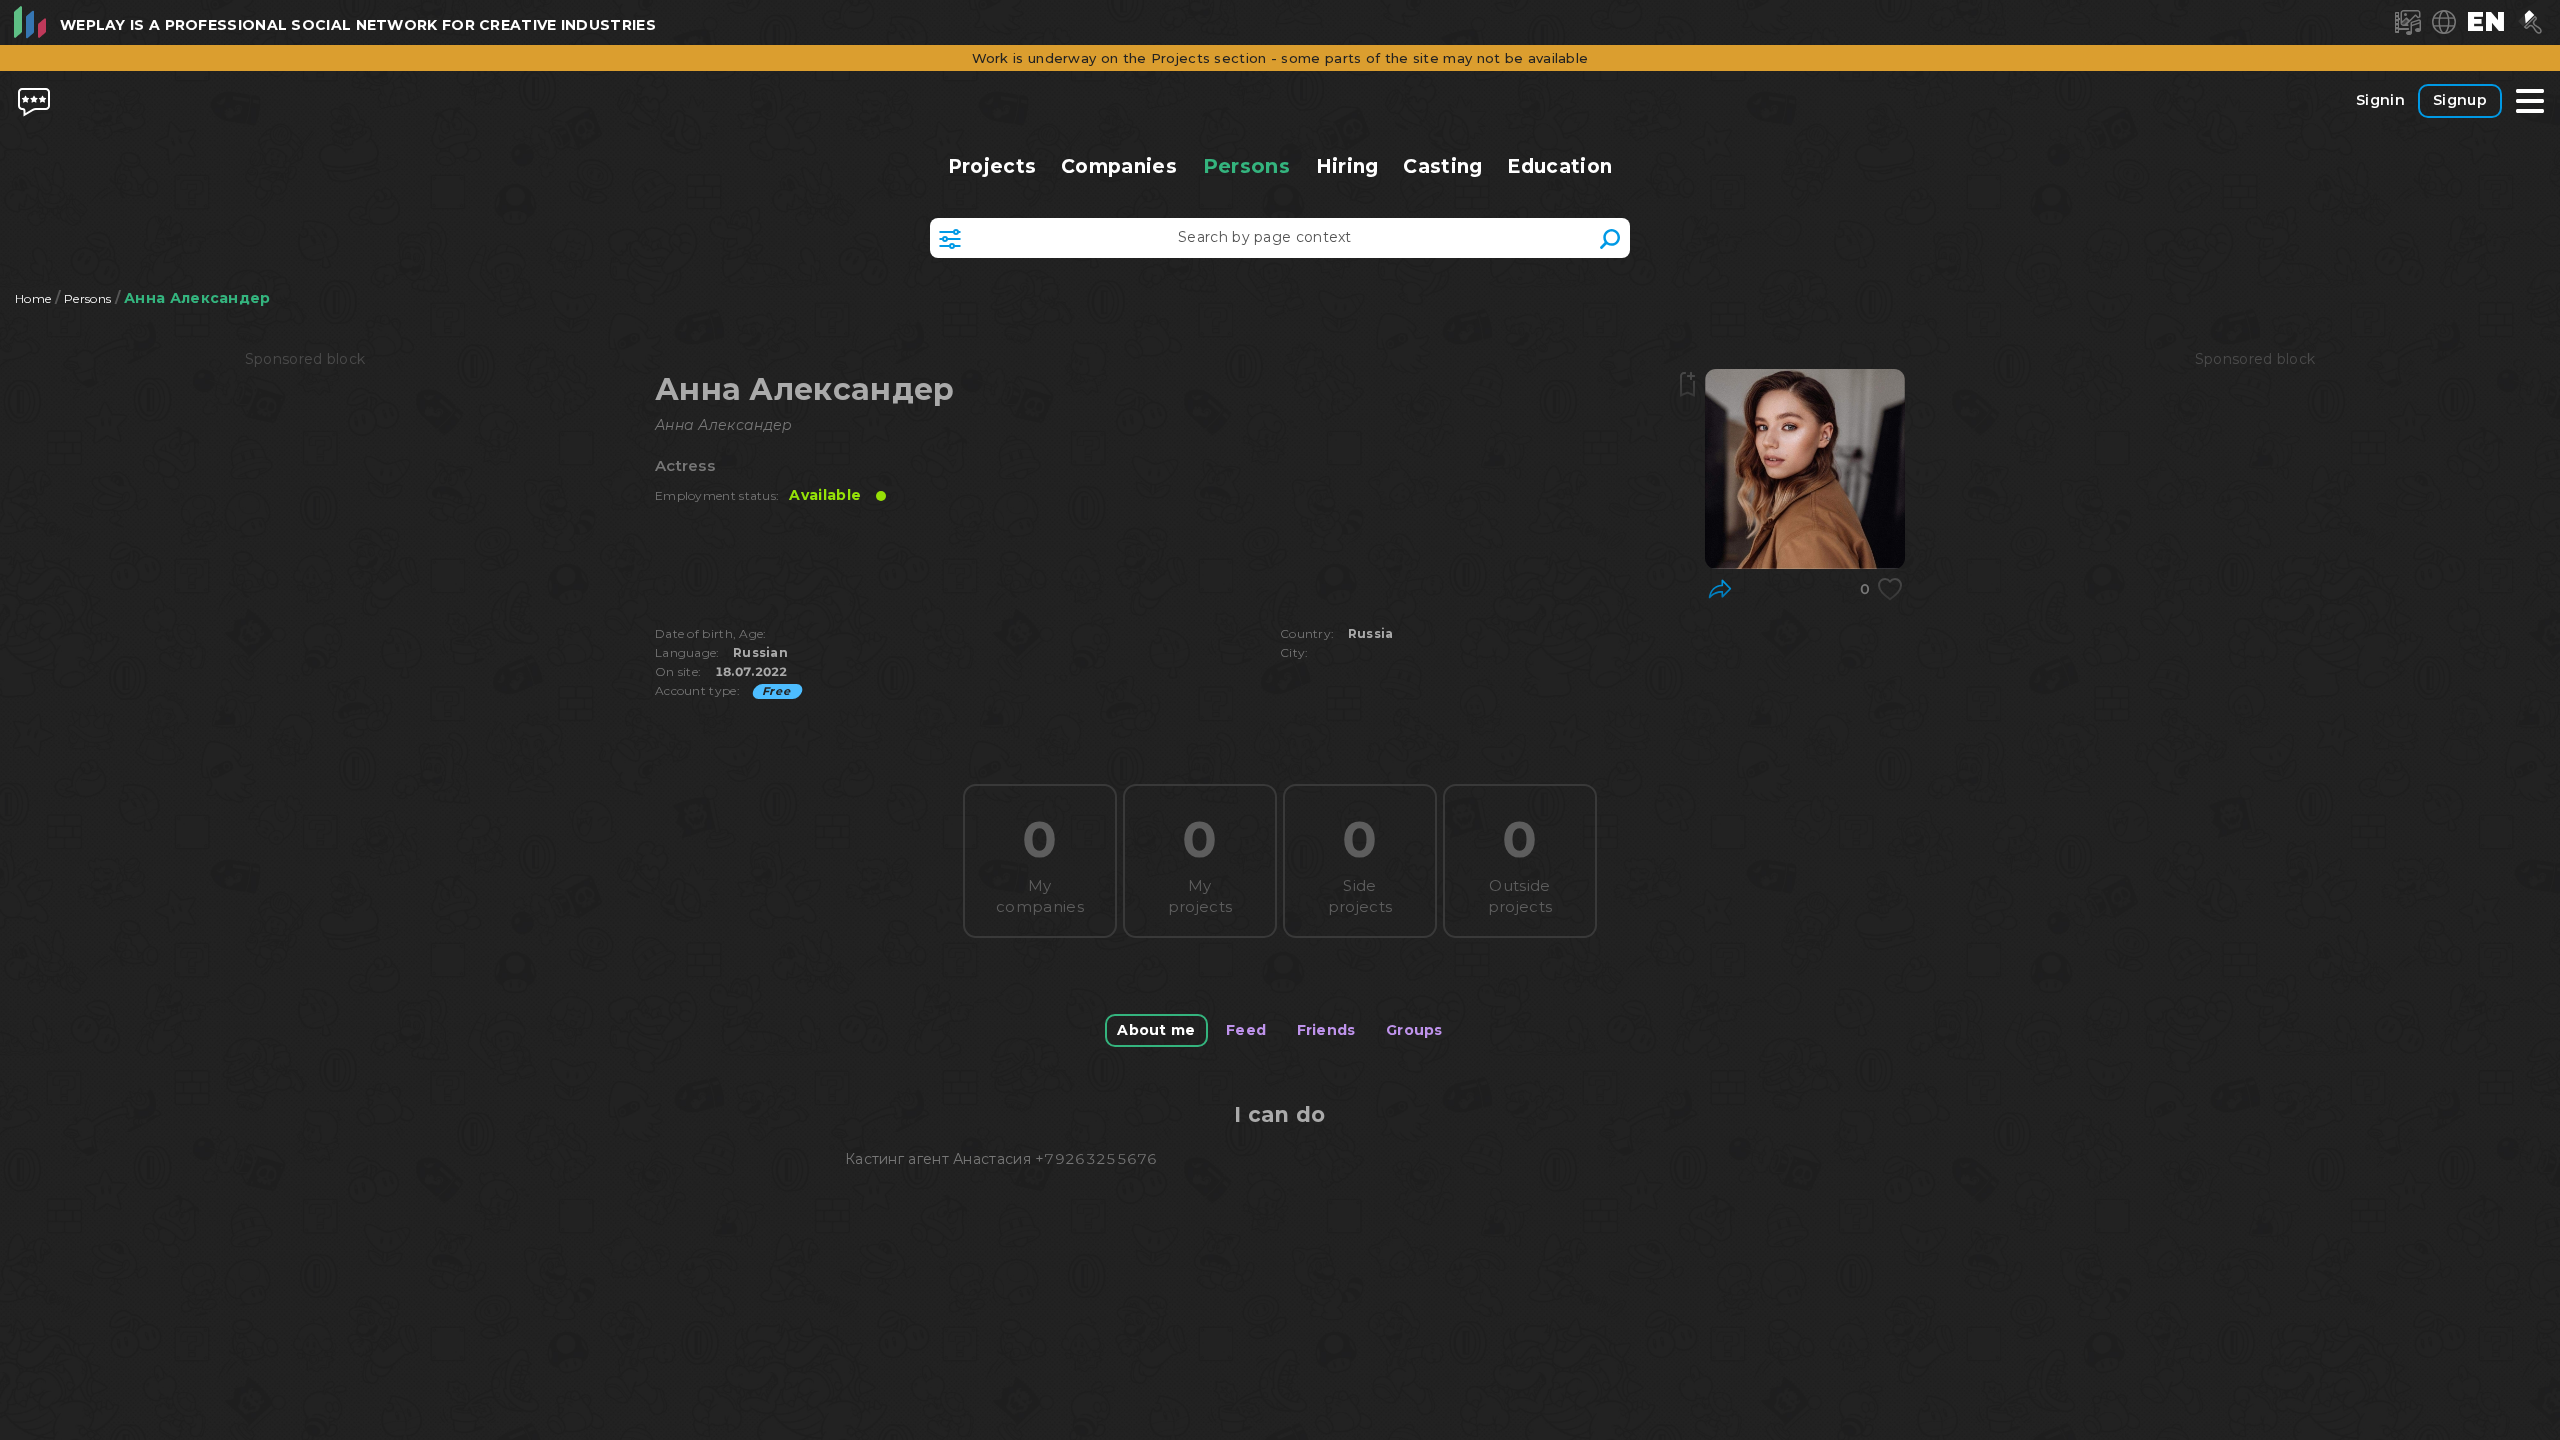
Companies (1119, 166)
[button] (2486, 22)
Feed (1246, 1030)
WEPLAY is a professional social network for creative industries (358, 25)
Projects (992, 166)
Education (1559, 166)
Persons (1246, 166)
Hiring (1346, 166)
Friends (1326, 1030)
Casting (1443, 166)
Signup (2460, 100)
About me (1156, 1030)
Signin (2380, 100)
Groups (1414, 1030)
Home (33, 298)
